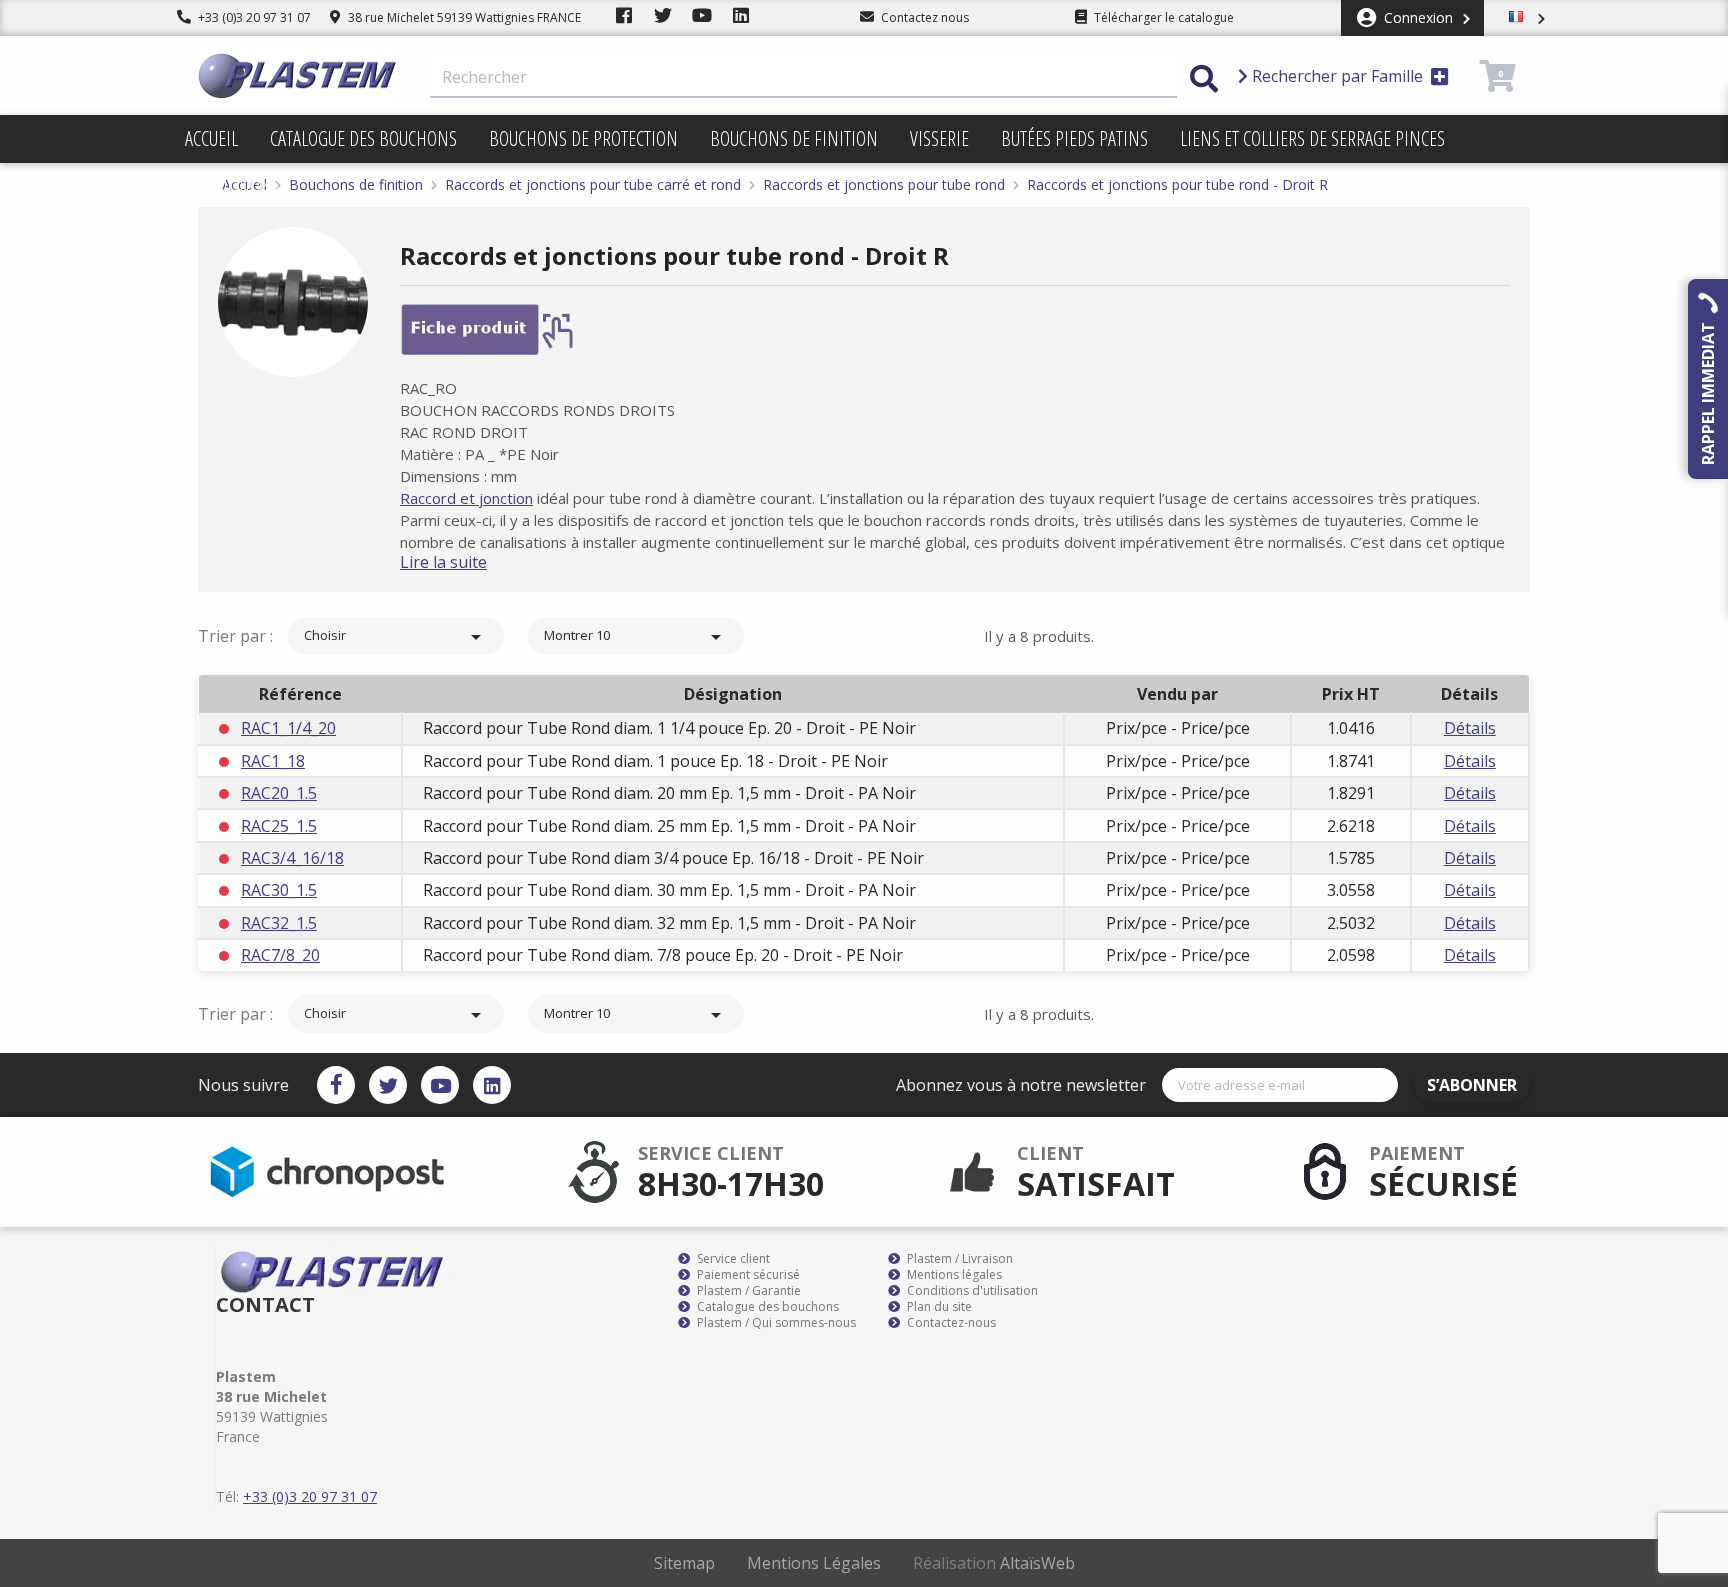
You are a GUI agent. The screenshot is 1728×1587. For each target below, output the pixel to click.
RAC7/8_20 (280, 955)
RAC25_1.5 (279, 826)
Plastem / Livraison (958, 1259)
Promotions (232, 186)
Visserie (939, 138)
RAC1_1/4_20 (288, 728)
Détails (1470, 728)
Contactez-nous (950, 1323)
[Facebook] (336, 1085)
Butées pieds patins (1074, 138)
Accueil (211, 138)
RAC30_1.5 (279, 890)
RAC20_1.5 (279, 793)
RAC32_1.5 (279, 923)
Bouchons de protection (583, 138)
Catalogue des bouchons (363, 138)
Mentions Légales (814, 1563)
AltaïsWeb (1037, 1563)
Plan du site (938, 1307)
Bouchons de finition (794, 138)
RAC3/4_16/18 (292, 858)
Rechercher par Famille (1337, 76)
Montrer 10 (636, 637)
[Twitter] (388, 1085)
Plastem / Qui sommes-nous (775, 1323)
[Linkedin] (492, 1085)
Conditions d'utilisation (971, 1291)
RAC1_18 (273, 761)
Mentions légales (953, 1275)
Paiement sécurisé (747, 1275)
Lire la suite (443, 562)
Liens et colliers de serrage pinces (1312, 138)
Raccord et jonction (466, 498)
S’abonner (1472, 1085)
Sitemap (684, 1563)
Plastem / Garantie (747, 1291)
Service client (732, 1259)
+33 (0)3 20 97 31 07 (253, 17)
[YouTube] (440, 1085)
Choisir (396, 637)
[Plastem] (298, 76)
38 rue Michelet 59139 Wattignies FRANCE (463, 17)
